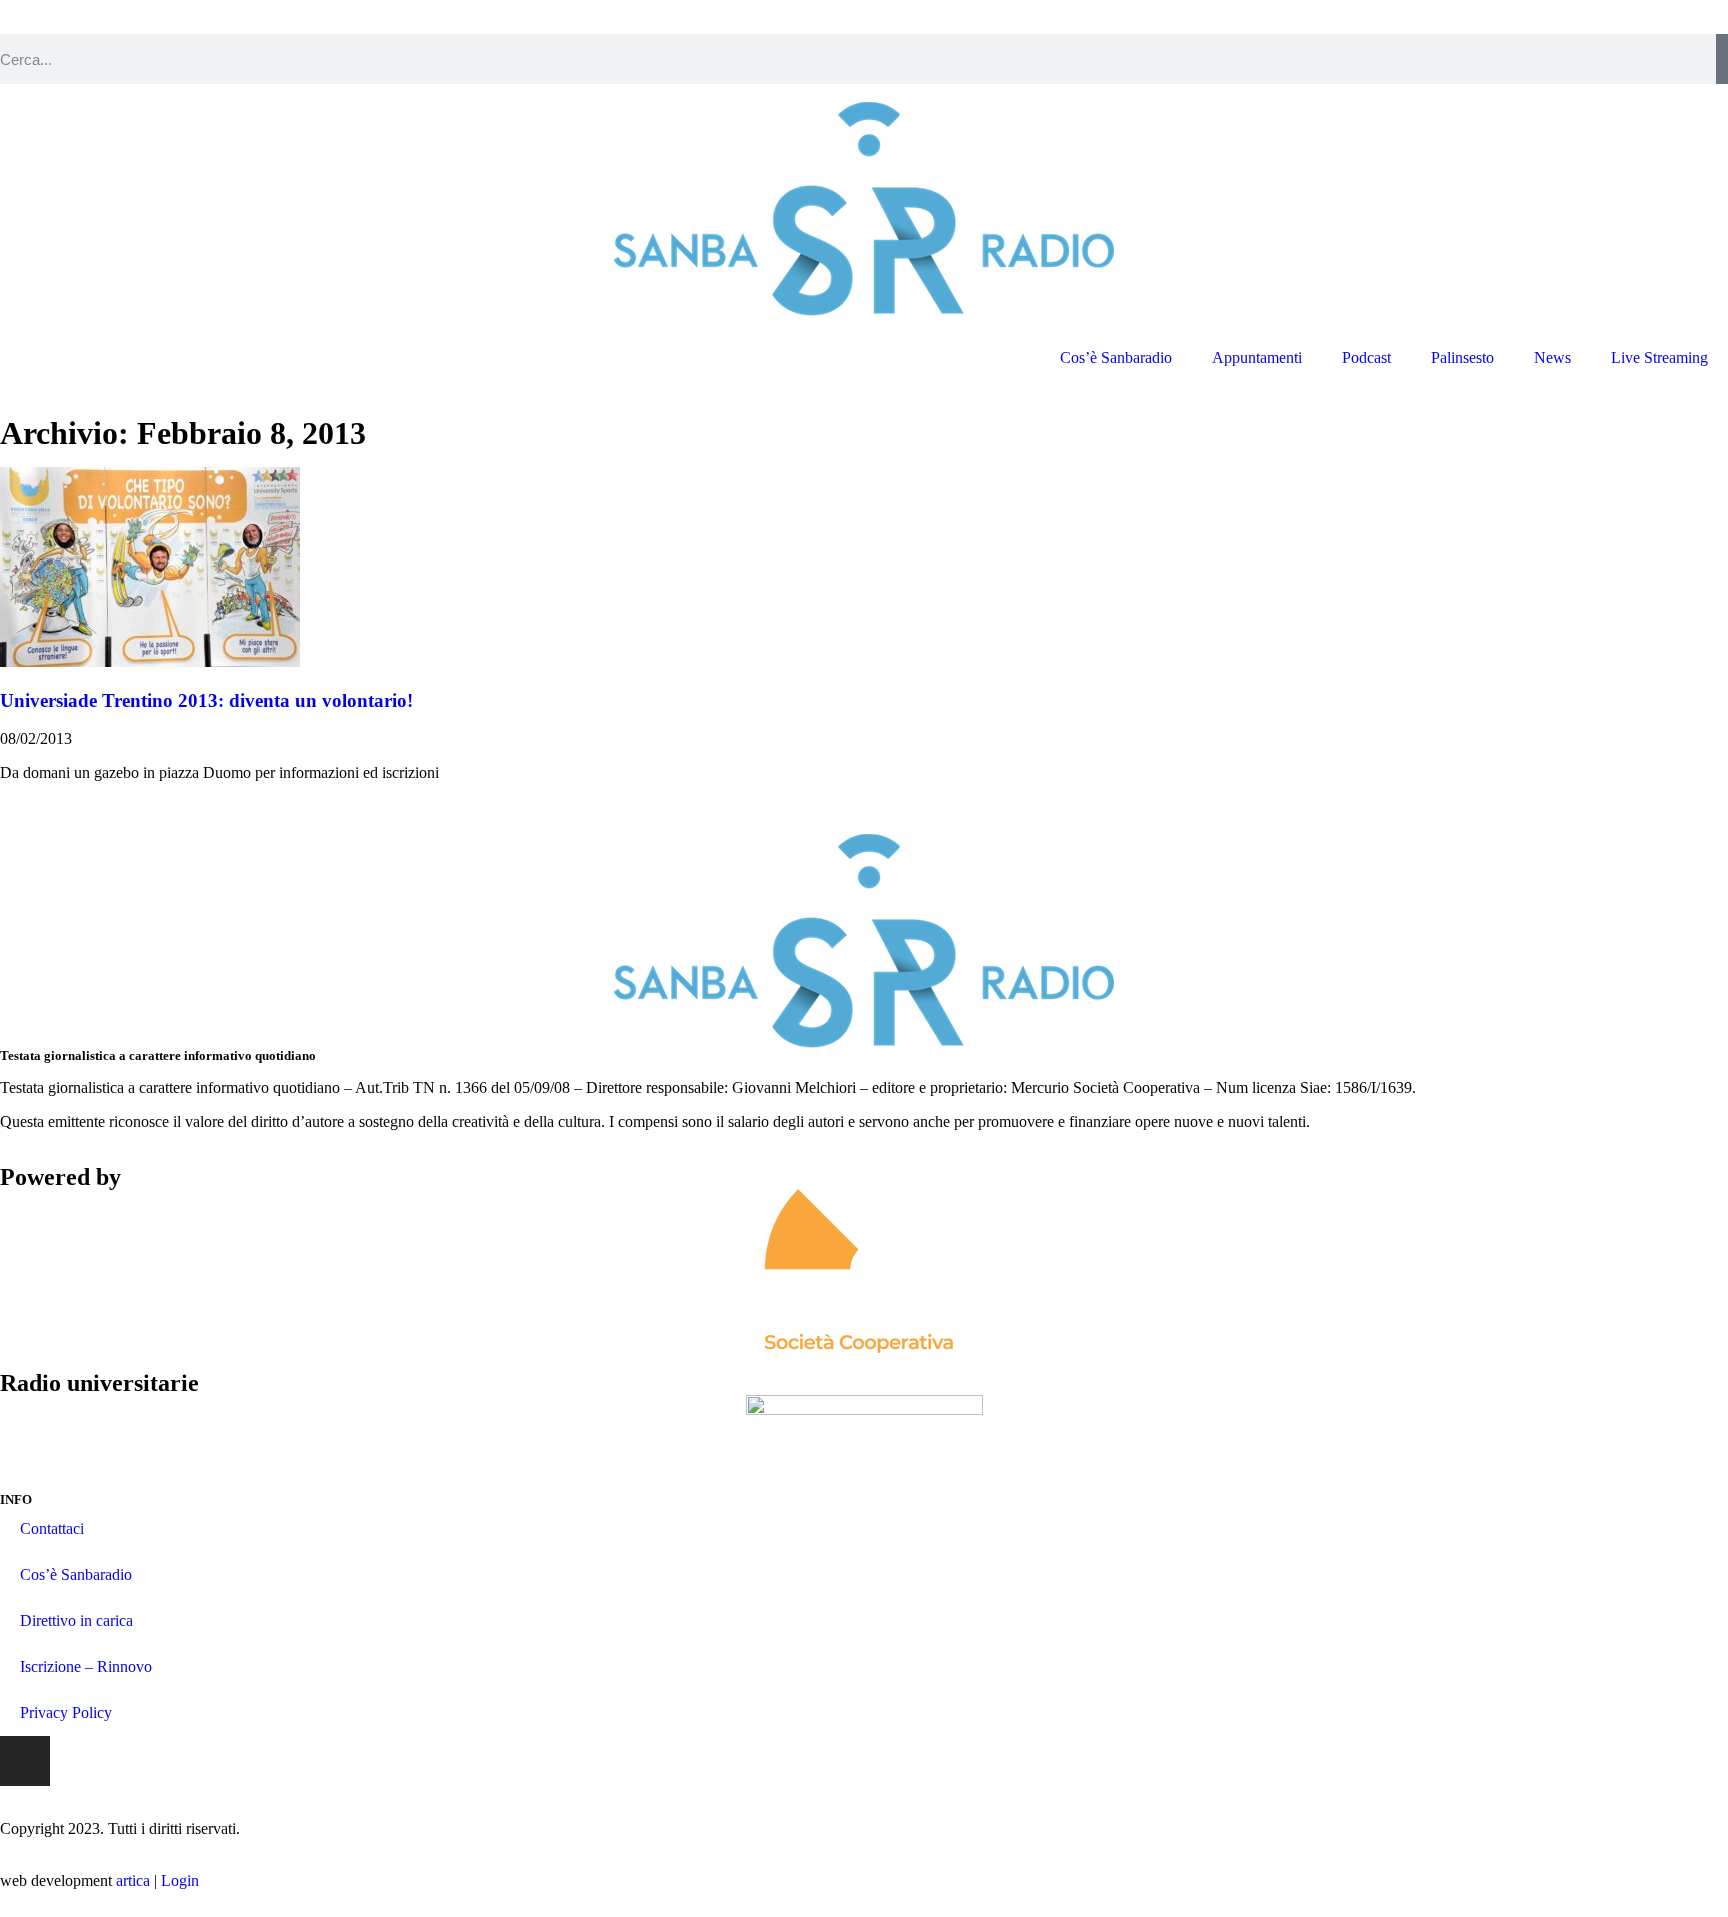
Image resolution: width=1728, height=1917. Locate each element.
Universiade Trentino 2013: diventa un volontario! (206, 700)
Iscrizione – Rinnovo (86, 1666)
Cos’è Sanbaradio (1116, 357)
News (1552, 357)
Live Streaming (1659, 357)
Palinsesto (1462, 357)
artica (133, 1880)
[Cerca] (1722, 59)
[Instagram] (25, 1761)
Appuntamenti (1257, 357)
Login (180, 1880)
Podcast (1366, 357)
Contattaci (52, 1528)
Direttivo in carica (76, 1620)
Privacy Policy (66, 1712)
